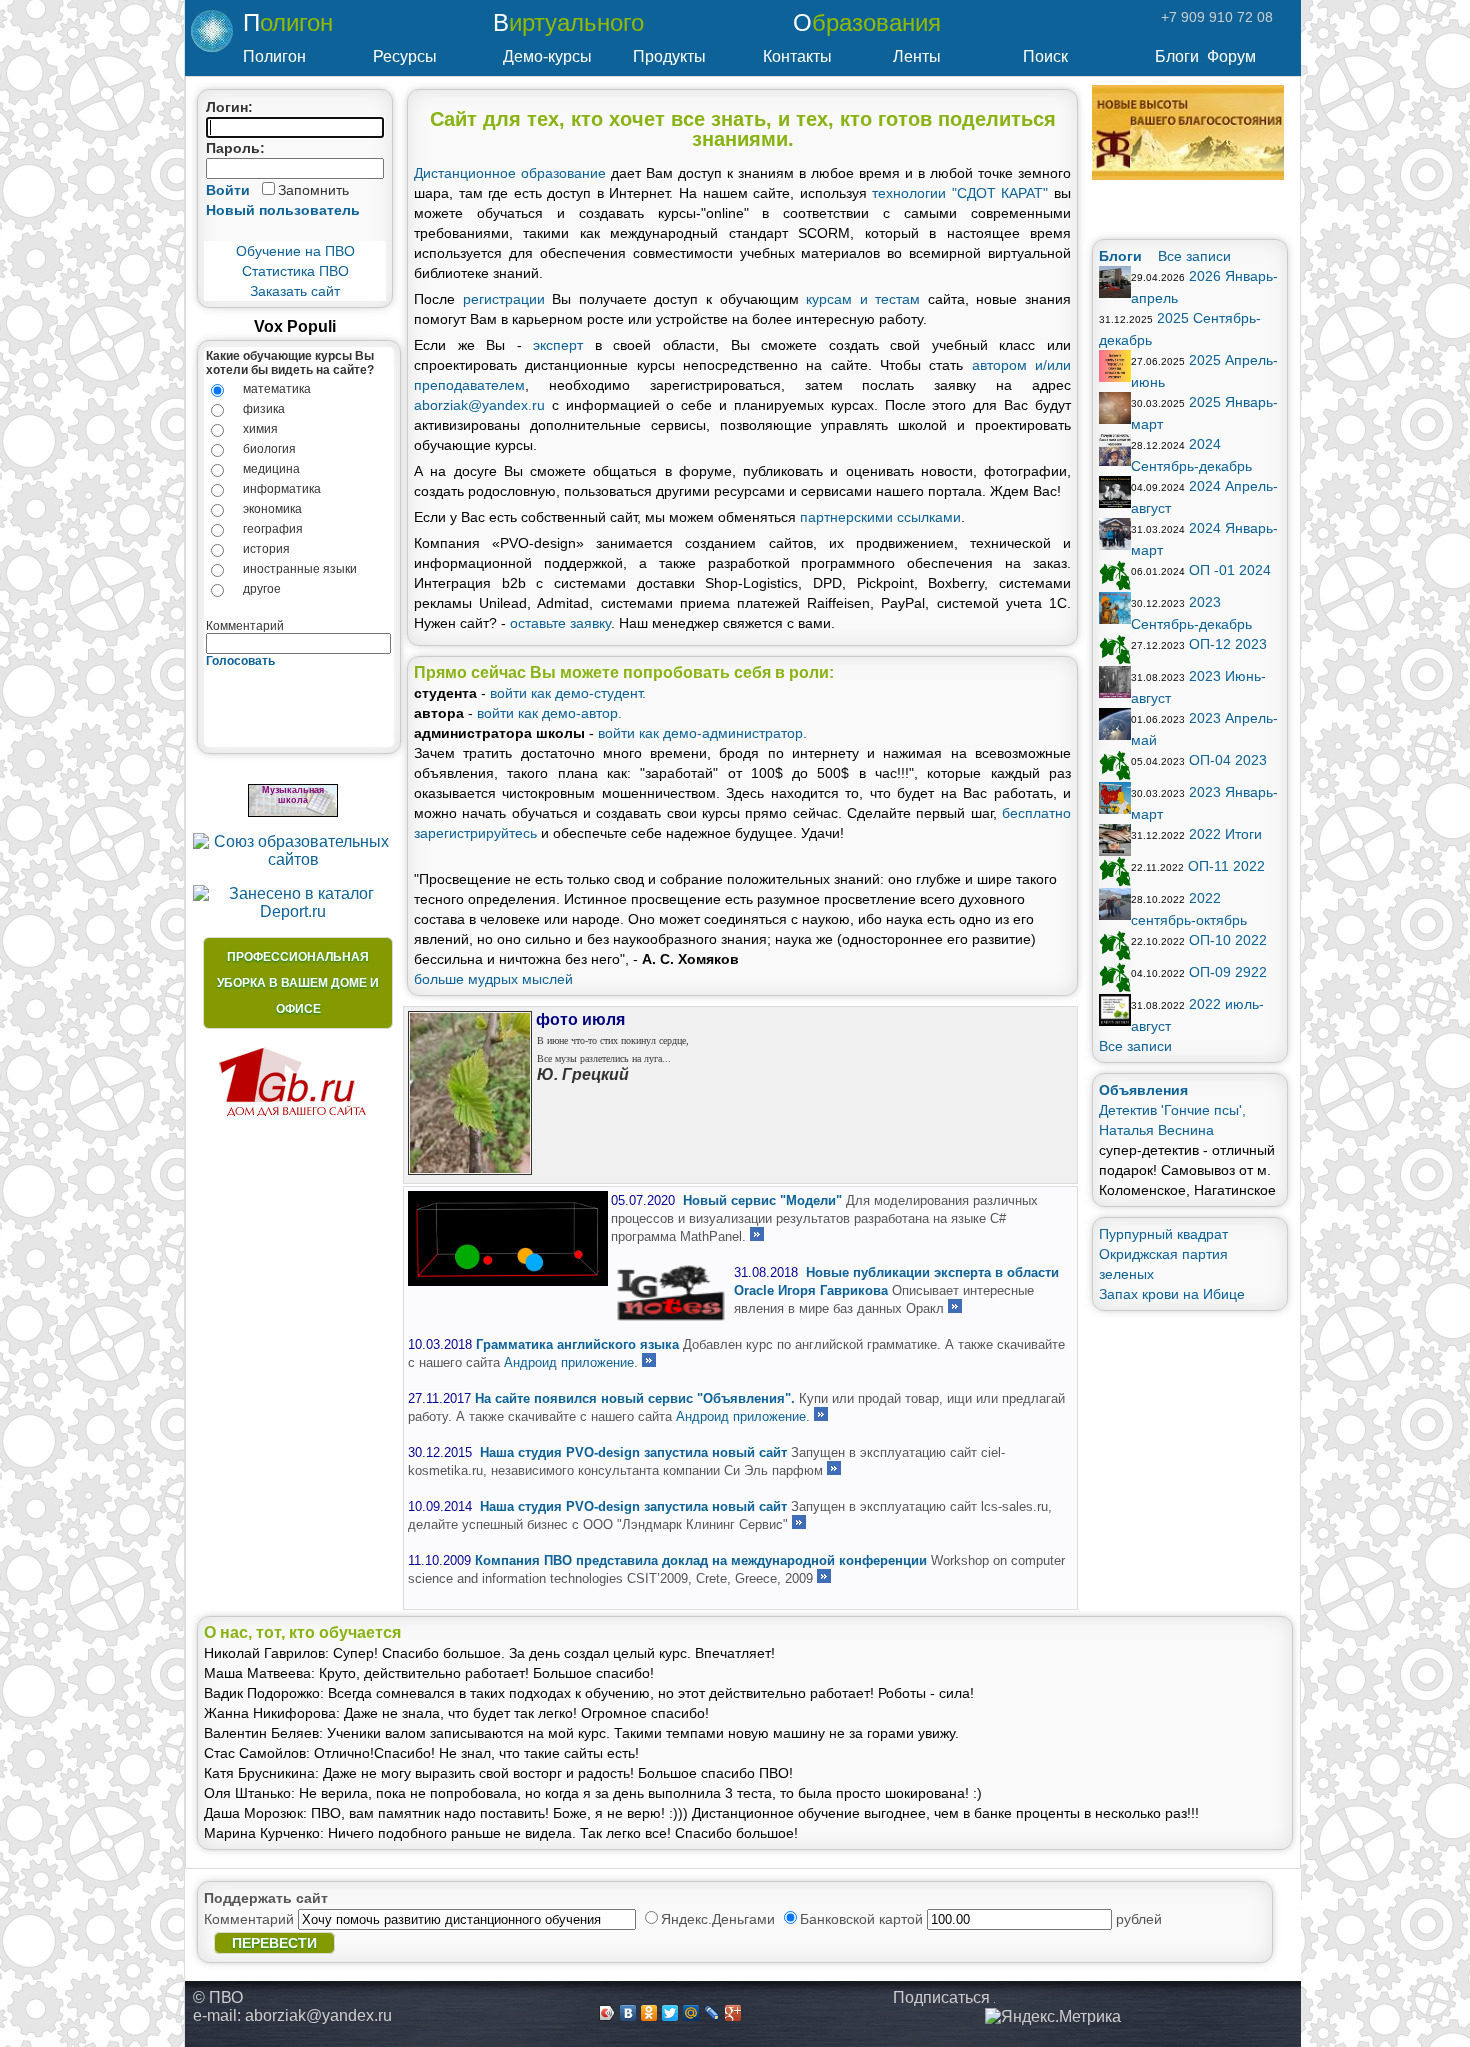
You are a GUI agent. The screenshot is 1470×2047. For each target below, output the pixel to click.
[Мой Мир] (691, 2013)
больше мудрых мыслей (493, 979)
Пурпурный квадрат (1163, 1234)
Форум (1231, 56)
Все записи (1194, 256)
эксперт (558, 345)
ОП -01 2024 (1230, 570)
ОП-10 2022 (1228, 940)
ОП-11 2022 (1226, 866)
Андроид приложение (569, 1362)
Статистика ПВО (295, 271)
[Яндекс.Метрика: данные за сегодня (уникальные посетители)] (1053, 2017)
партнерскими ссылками (880, 517)
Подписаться (941, 1997)
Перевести (274, 1943)
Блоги (1177, 56)
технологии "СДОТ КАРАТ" (963, 193)
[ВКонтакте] (628, 2013)
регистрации (504, 299)
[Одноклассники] (649, 2013)
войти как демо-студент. (568, 693)
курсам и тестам (863, 299)
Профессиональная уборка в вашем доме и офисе (298, 983)
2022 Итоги (1225, 834)
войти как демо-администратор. (702, 733)
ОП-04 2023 (1228, 760)
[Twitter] (670, 2013)
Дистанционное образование (510, 173)
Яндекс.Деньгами (720, 1919)
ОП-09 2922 (1228, 972)
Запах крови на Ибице (1172, 1294)
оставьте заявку (560, 623)
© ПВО (218, 1997)
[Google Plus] (733, 2013)
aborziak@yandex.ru (479, 405)
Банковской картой (863, 1919)
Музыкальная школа (293, 795)
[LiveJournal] (712, 2013)
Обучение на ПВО (295, 251)
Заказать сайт (295, 291)
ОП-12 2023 (1228, 644)
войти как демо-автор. (549, 713)
